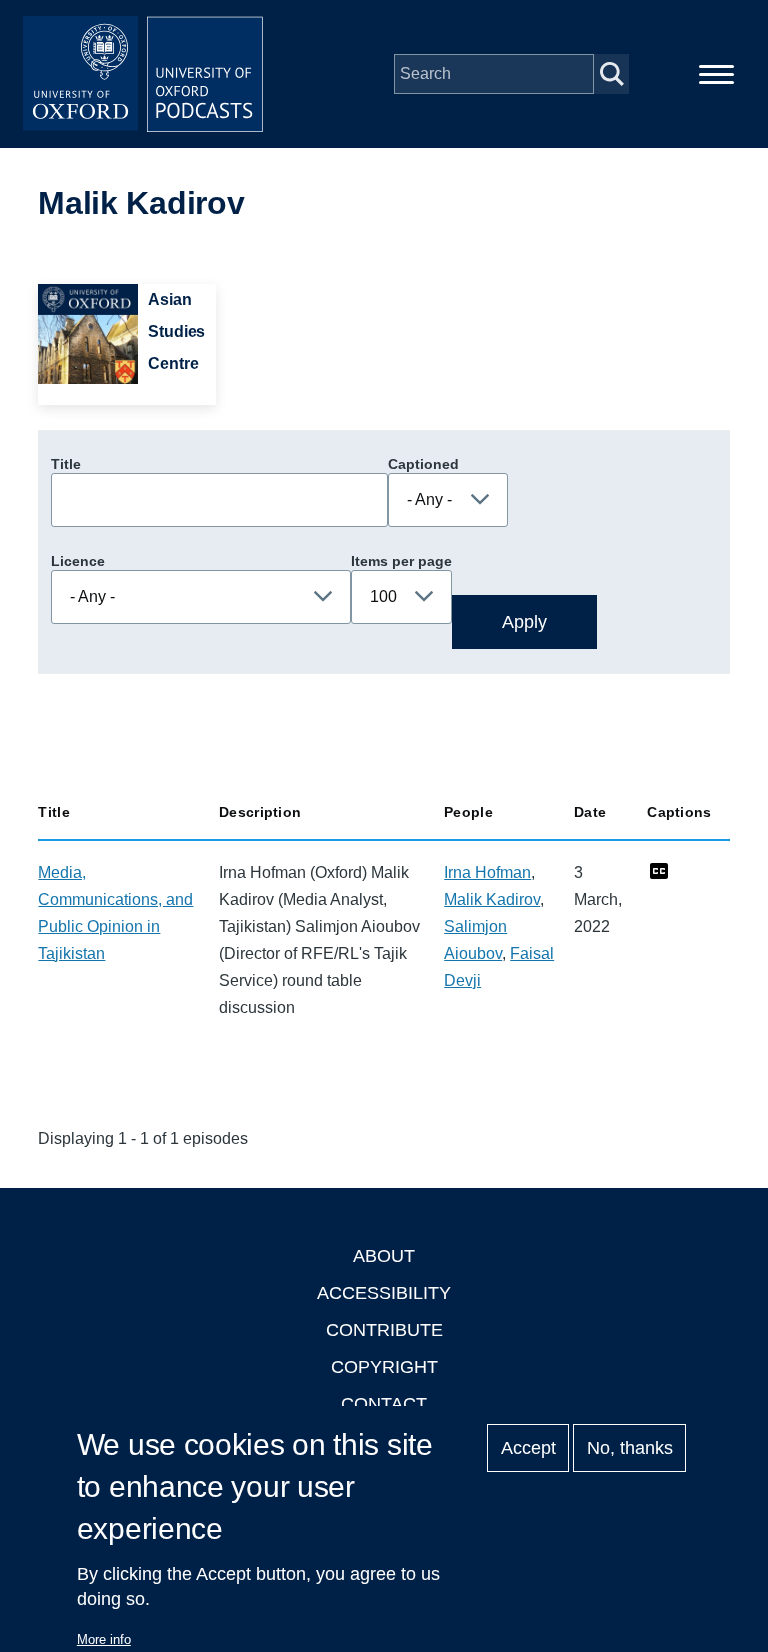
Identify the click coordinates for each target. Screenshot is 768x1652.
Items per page (401, 561)
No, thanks (630, 1448)
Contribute (384, 1330)
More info (104, 1639)
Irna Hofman (487, 872)
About (384, 1256)
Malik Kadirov (492, 899)
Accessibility (384, 1293)
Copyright (384, 1367)
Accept (528, 1448)
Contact (384, 1404)
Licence (78, 561)
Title (66, 464)
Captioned (423, 464)
